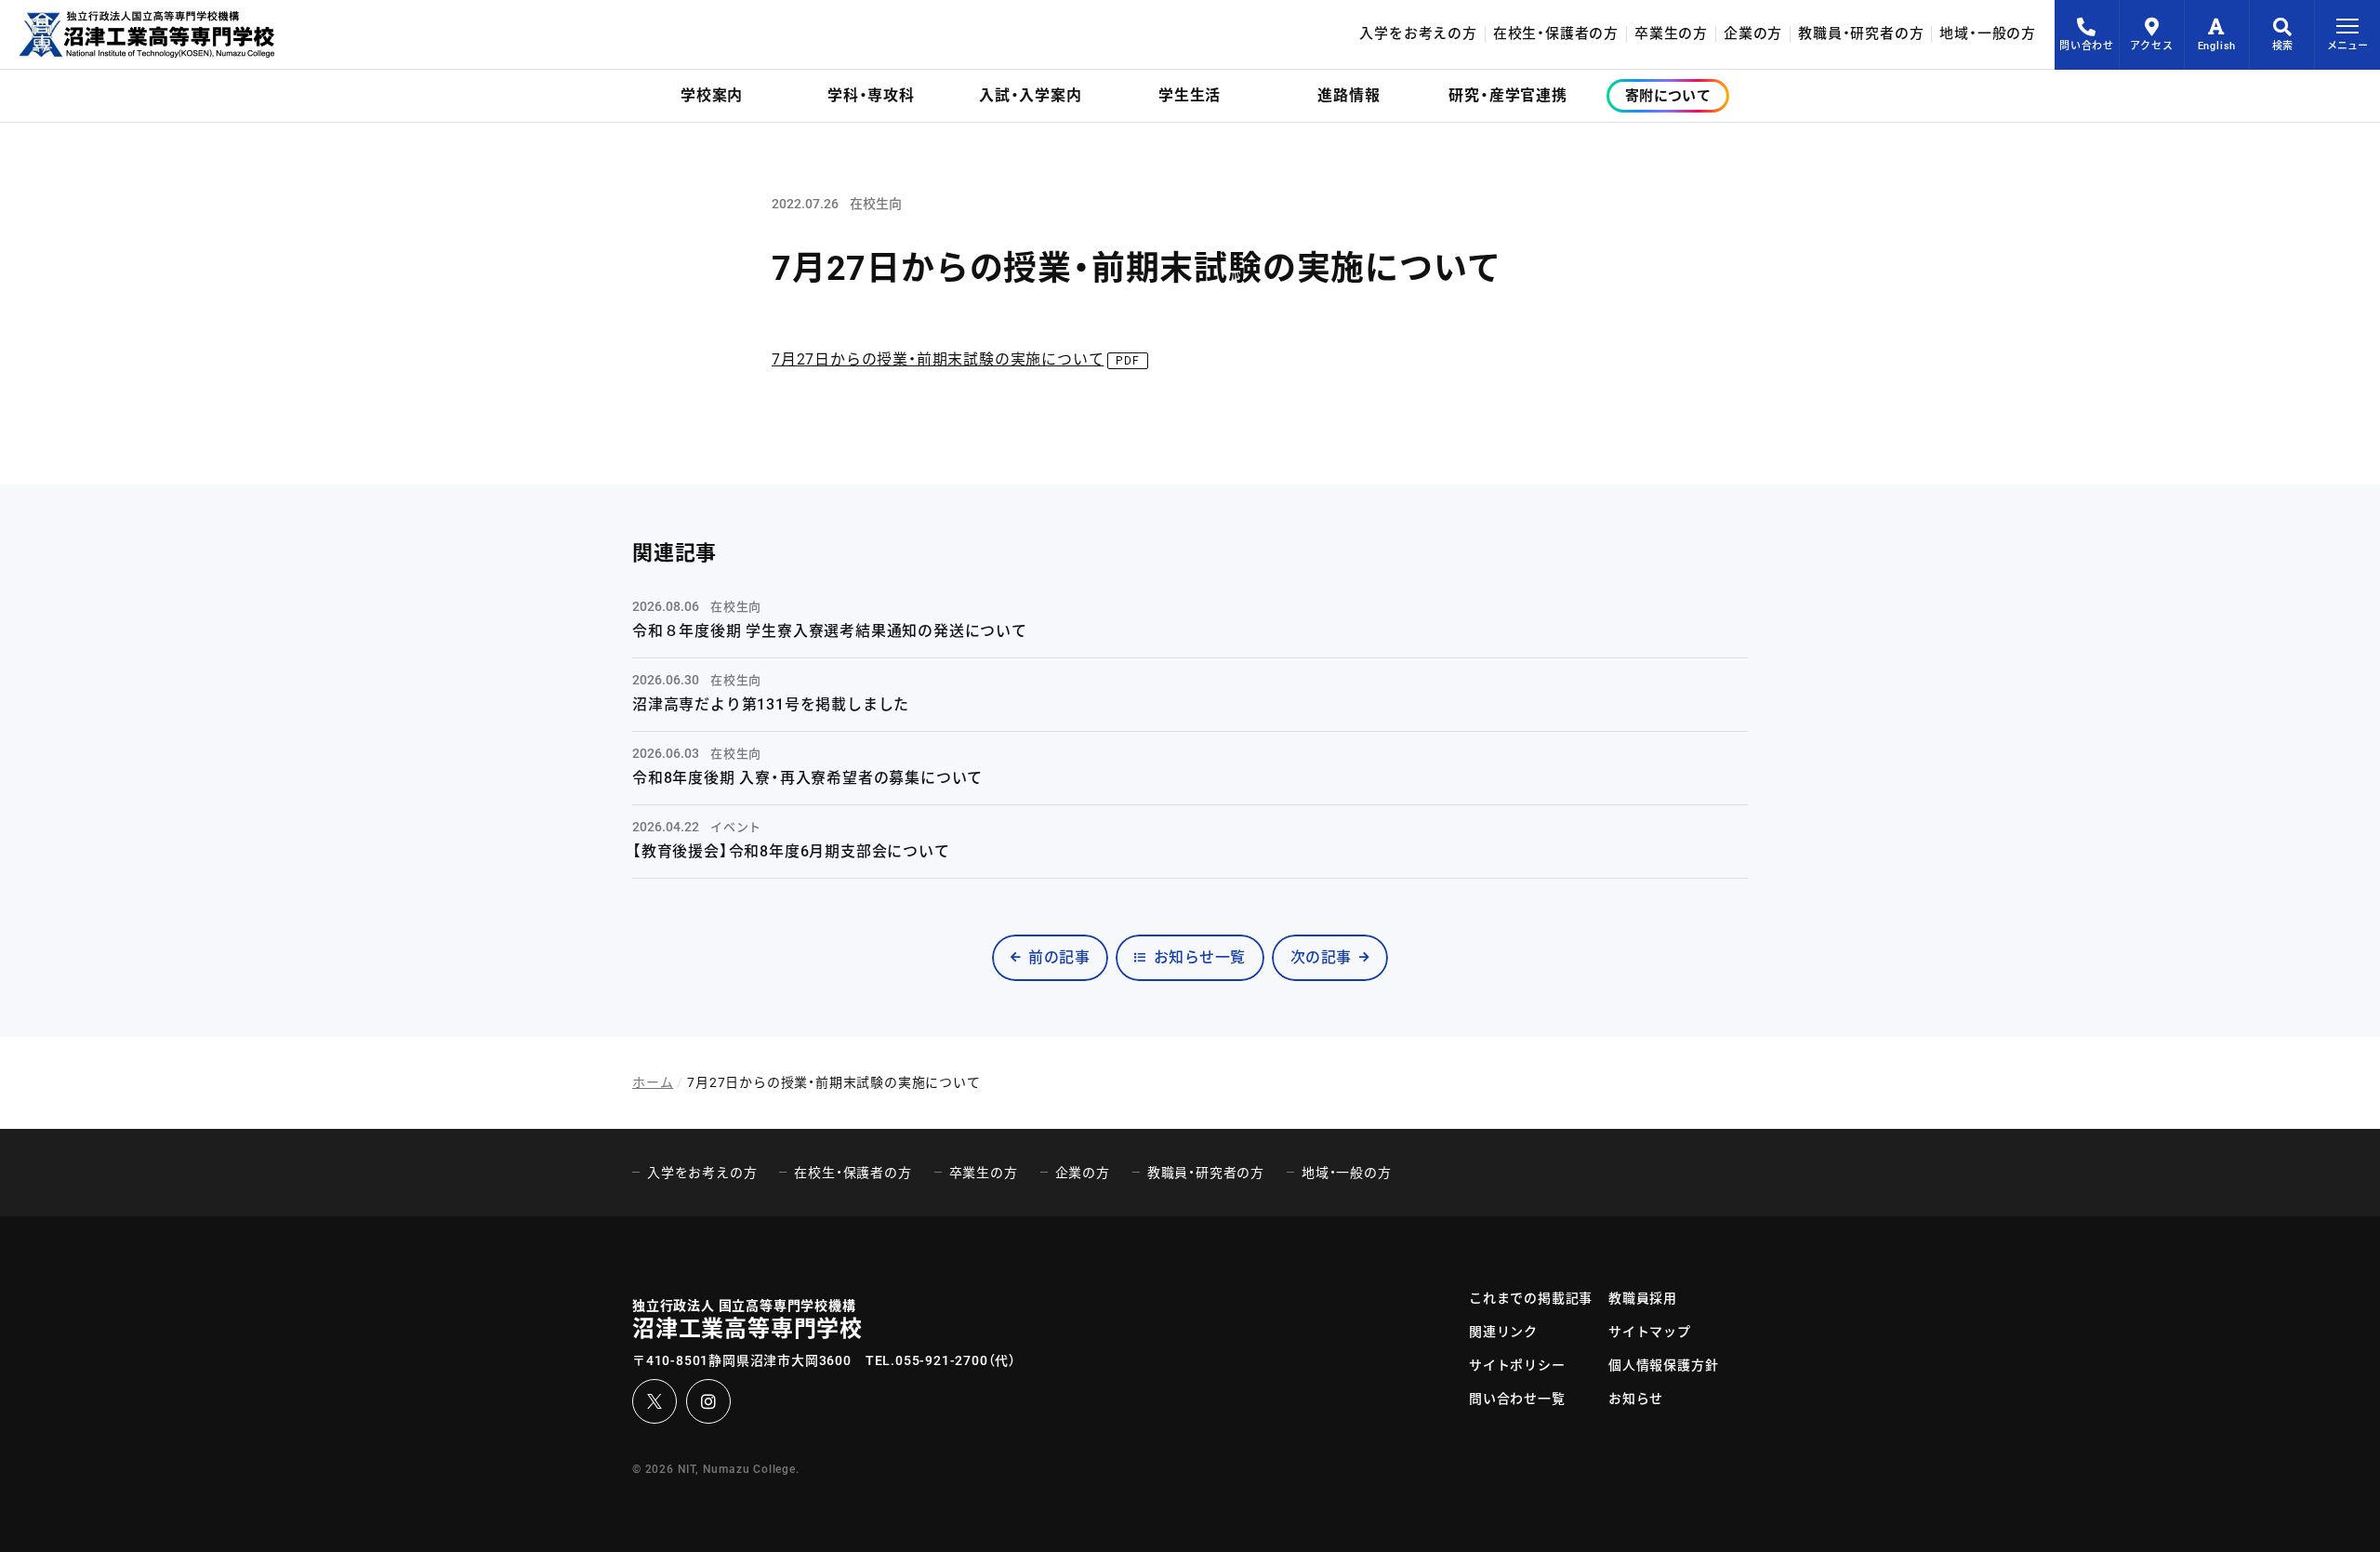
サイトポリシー (1517, 1365)
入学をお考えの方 (1418, 34)
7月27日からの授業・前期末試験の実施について (938, 359)
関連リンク (1503, 1332)
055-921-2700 (942, 1360)
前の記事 (1059, 957)
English (2217, 46)
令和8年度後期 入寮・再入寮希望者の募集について (807, 778)
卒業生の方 (1671, 34)
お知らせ (1636, 1399)
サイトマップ (1650, 1332)
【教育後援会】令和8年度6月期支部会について (791, 851)
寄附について (1668, 96)
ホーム (653, 1082)
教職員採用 (1643, 1298)
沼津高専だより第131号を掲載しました (771, 704)
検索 (2282, 46)
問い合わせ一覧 (1517, 1399)
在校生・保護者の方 (1556, 34)
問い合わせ (2087, 46)
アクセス (2151, 46)
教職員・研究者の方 (1861, 34)
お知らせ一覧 (1200, 957)
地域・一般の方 (1988, 34)
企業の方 (1753, 34)
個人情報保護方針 (1663, 1365)
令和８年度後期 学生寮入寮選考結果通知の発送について (830, 631)
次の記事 (1321, 957)
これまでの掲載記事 (1531, 1298)
